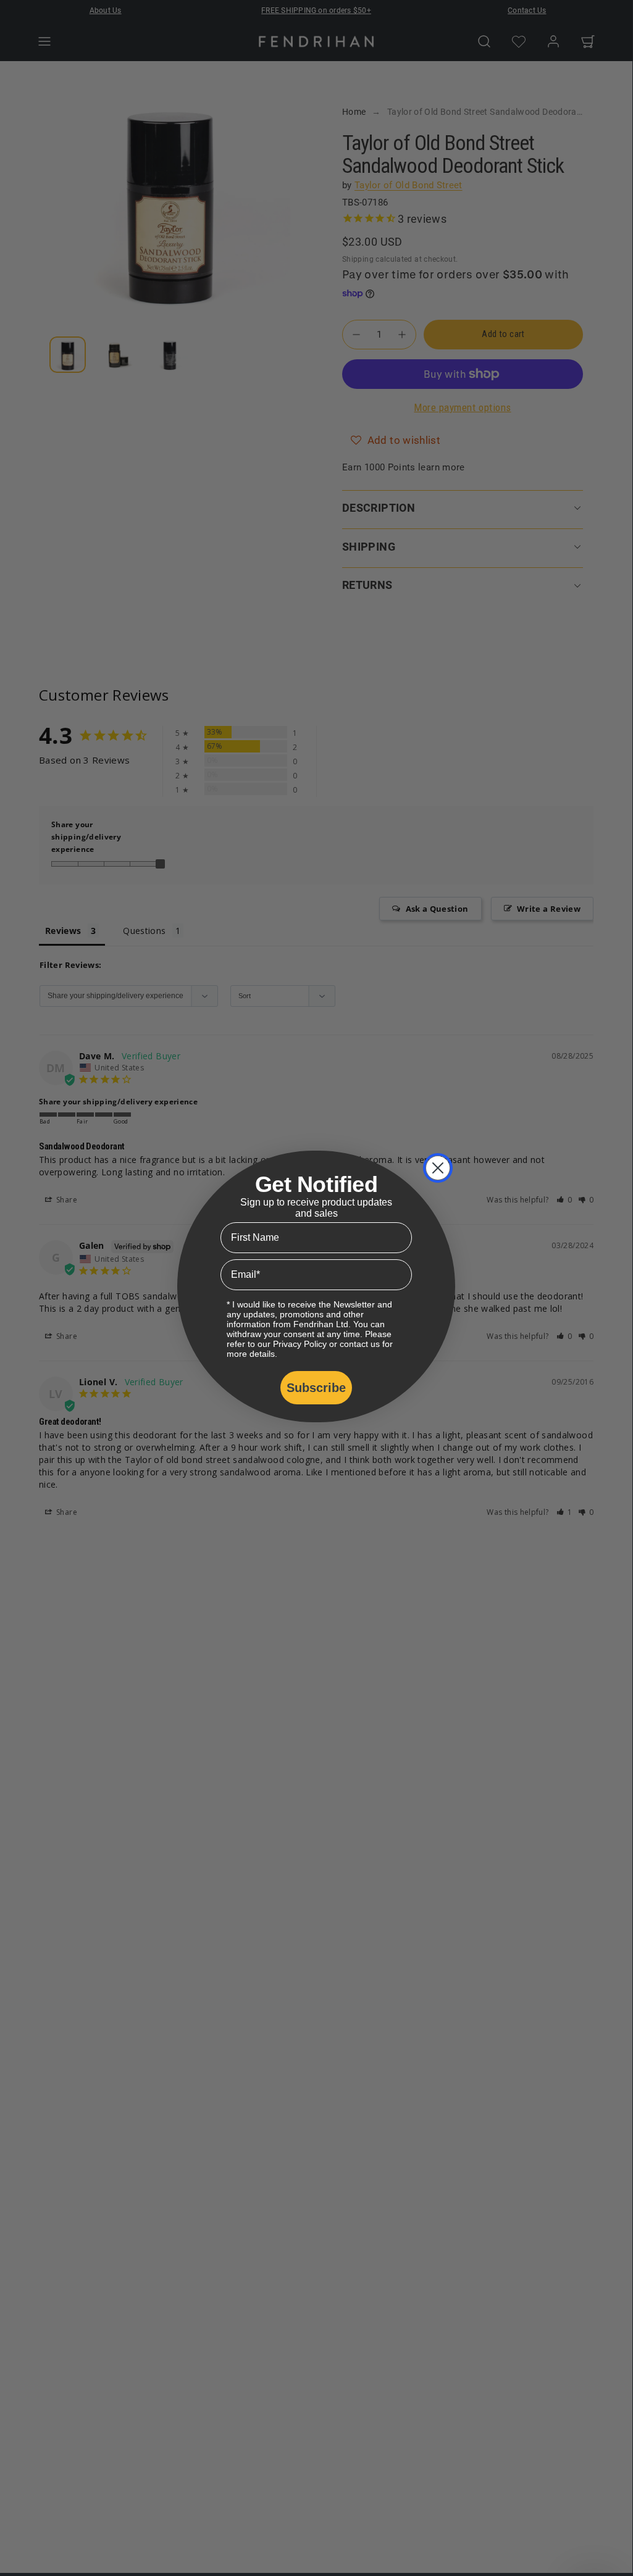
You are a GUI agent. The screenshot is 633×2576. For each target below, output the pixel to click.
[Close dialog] (438, 1168)
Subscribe (316, 1388)
